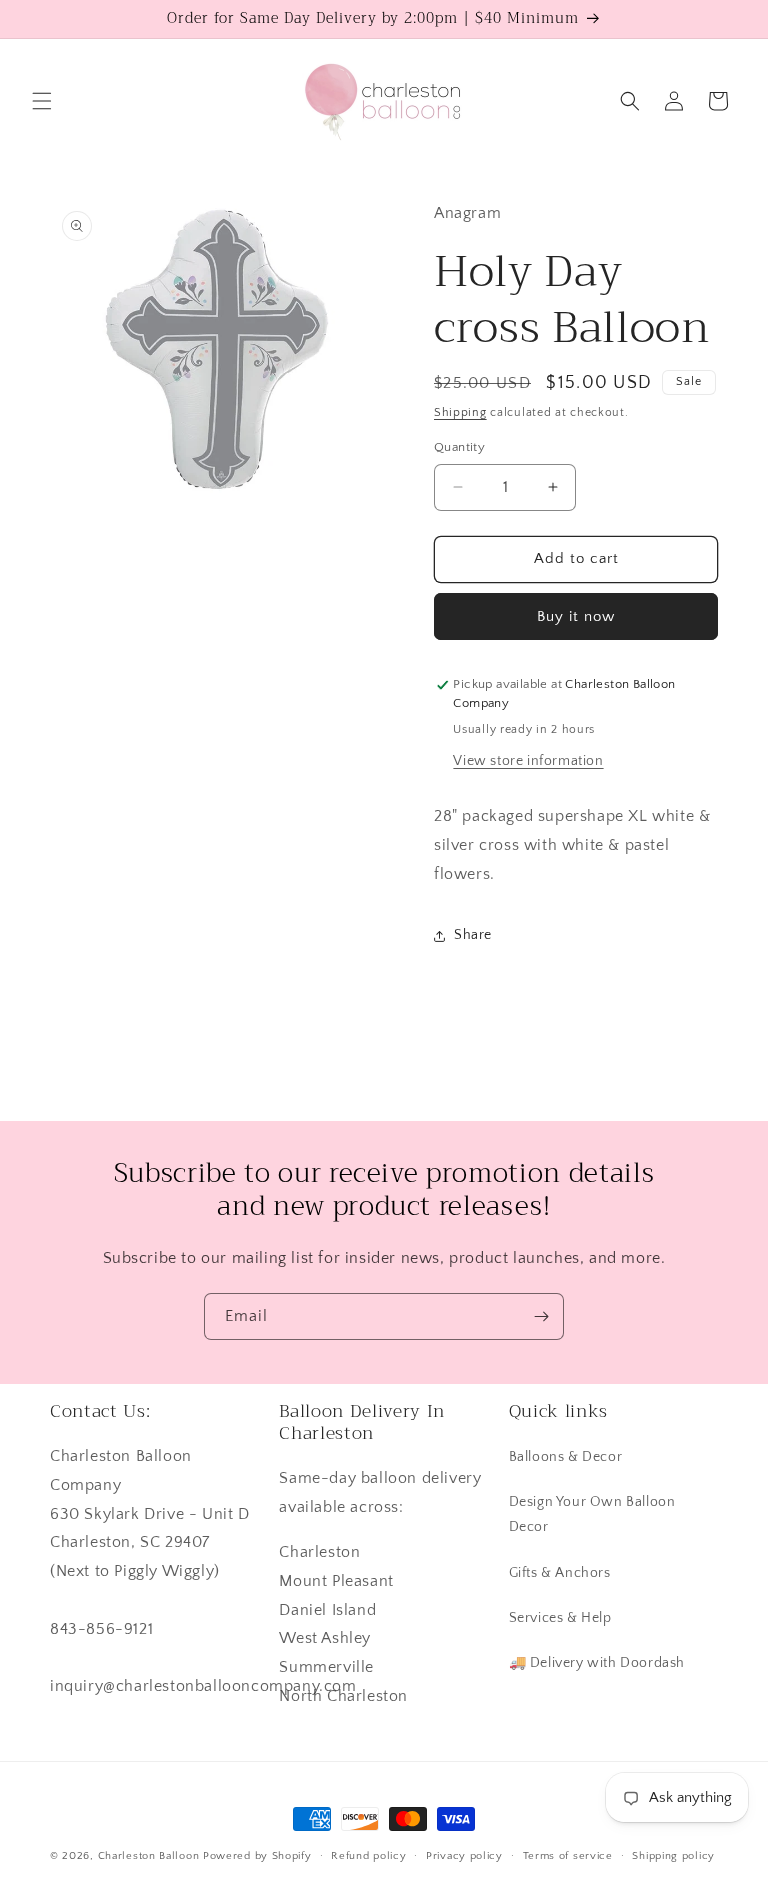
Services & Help (560, 1618)
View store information (528, 761)
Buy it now (576, 616)
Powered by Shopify (257, 1856)
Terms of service (568, 1856)
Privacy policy (464, 1856)
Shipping (460, 412)
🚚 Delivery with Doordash (597, 1663)
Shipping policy (673, 1856)
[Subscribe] (541, 1316)
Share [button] (473, 935)
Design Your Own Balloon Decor (592, 1514)
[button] (42, 101)
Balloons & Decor (566, 1457)
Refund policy (368, 1856)
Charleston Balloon (149, 1856)
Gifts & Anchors (560, 1573)
